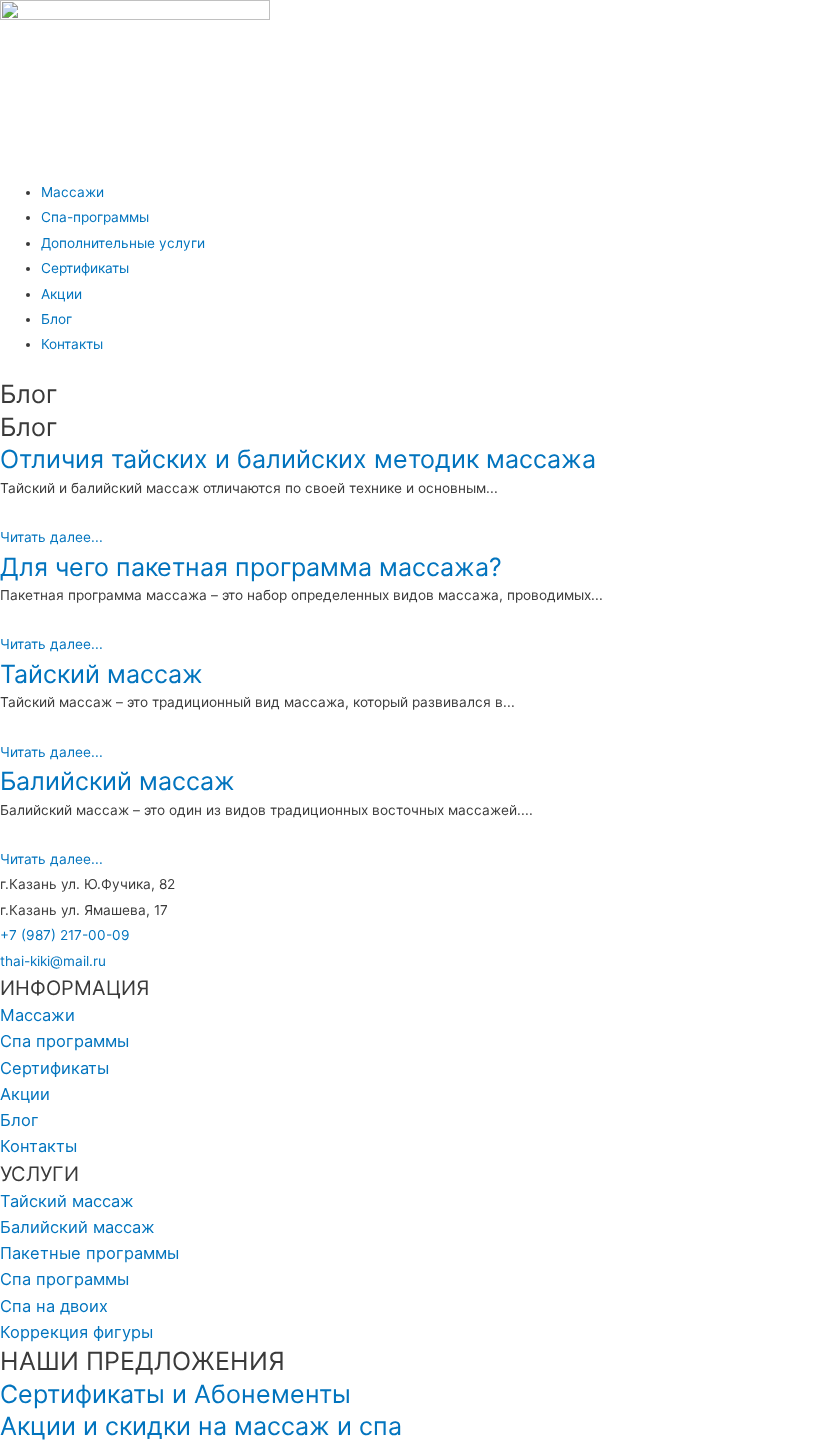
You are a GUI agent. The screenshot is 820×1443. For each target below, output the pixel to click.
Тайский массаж (101, 674)
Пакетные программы (89, 1253)
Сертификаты (85, 268)
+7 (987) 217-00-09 (65, 935)
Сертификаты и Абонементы (175, 1394)
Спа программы (64, 1041)
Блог (56, 319)
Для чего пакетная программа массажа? (251, 567)
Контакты (72, 344)
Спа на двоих (54, 1306)
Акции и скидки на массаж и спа (201, 1426)
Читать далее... (51, 537)
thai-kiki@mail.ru (53, 961)
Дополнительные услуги (123, 243)
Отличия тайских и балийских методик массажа (298, 459)
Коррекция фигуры (76, 1332)
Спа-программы (95, 217)
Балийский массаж (117, 781)
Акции (61, 294)
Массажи (72, 192)
